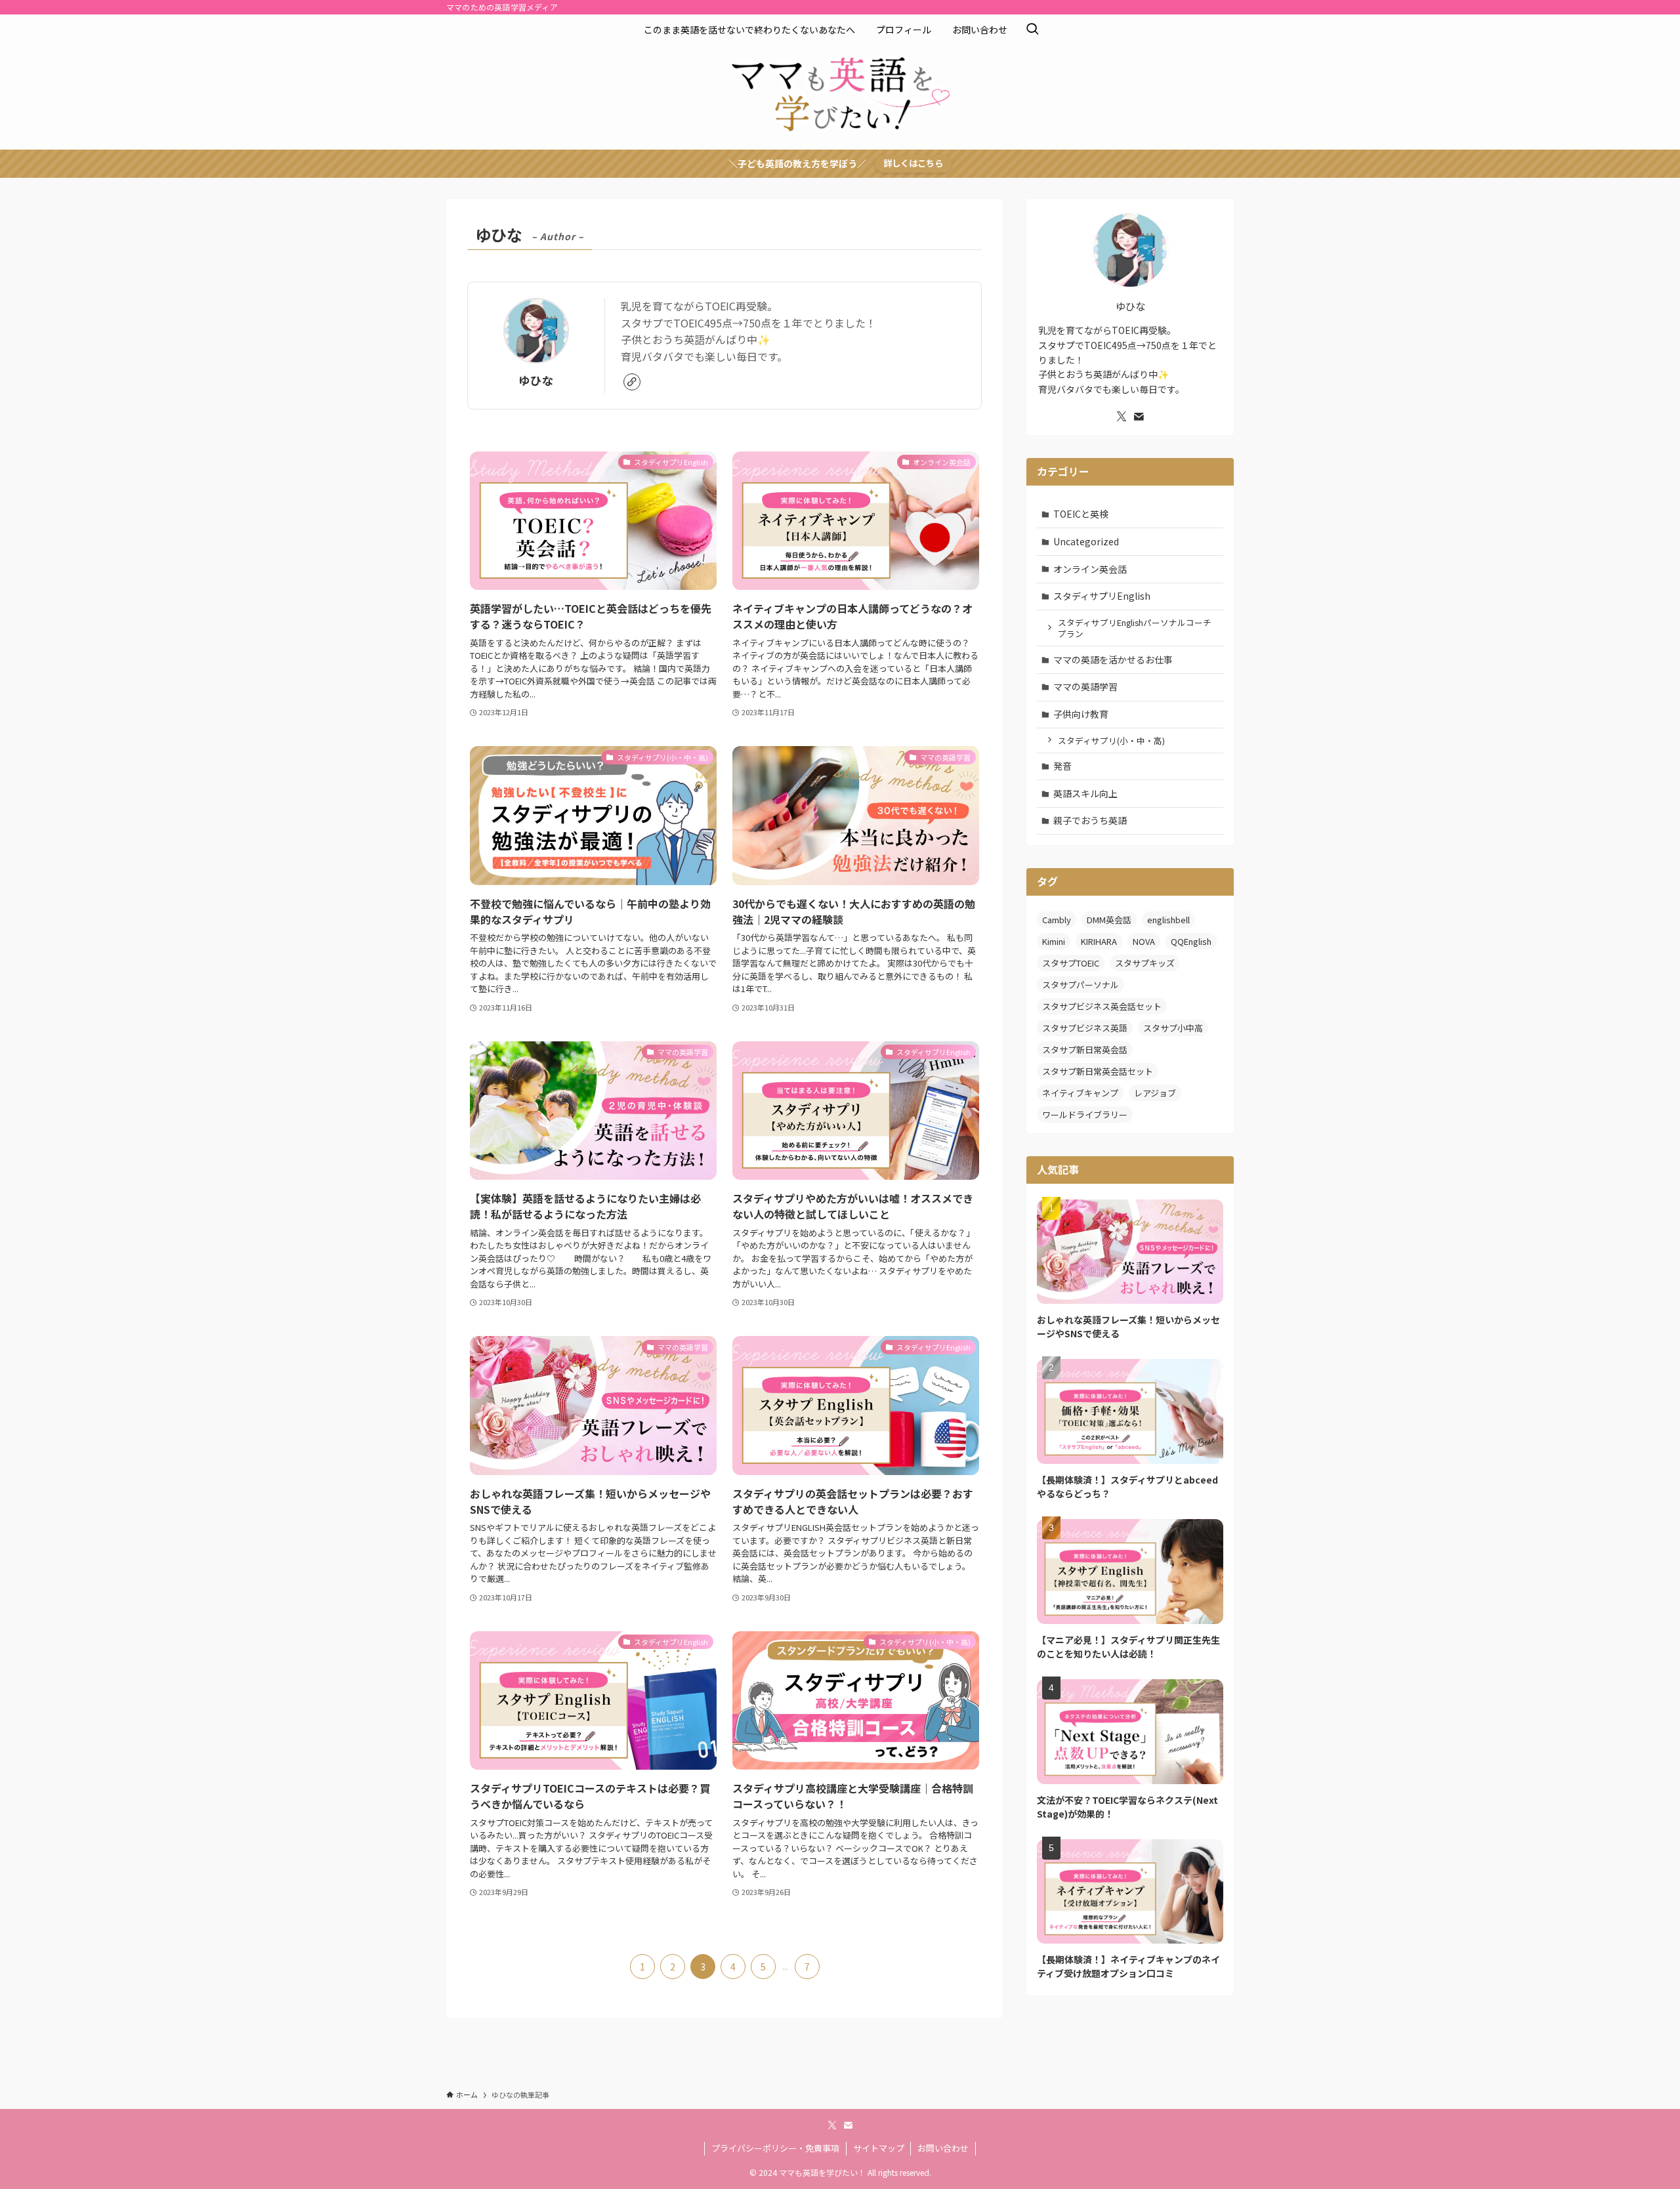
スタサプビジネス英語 (1085, 1028)
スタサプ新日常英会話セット (1098, 1071)
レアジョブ (1155, 1093)
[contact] (1139, 417)
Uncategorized (1086, 541)
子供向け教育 (1081, 714)
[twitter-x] (1122, 417)
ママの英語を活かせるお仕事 (1113, 659)
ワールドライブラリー (1085, 1115)
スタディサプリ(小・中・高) (1111, 740)
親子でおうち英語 (1090, 820)
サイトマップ (879, 2148)
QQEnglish (1191, 941)
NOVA (1144, 941)
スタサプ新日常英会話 (1085, 1050)
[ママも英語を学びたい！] (840, 94)
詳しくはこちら (913, 163)
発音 (1062, 766)
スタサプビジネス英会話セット (1102, 1006)
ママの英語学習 (1085, 686)
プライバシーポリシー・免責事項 (775, 2148)
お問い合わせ (943, 2148)
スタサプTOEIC (1071, 963)
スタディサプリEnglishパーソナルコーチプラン (1135, 628)
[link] (632, 382)
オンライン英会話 (1090, 569)
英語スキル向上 (1085, 793)
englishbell (1168, 920)
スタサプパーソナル (1081, 985)
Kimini (1054, 941)
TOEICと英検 (1081, 514)
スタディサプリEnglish (1102, 596)
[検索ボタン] (1032, 30)
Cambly (1057, 920)
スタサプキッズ (1145, 963)
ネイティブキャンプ (1080, 1093)
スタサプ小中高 (1173, 1028)
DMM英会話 (1109, 920)
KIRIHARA (1099, 941)
